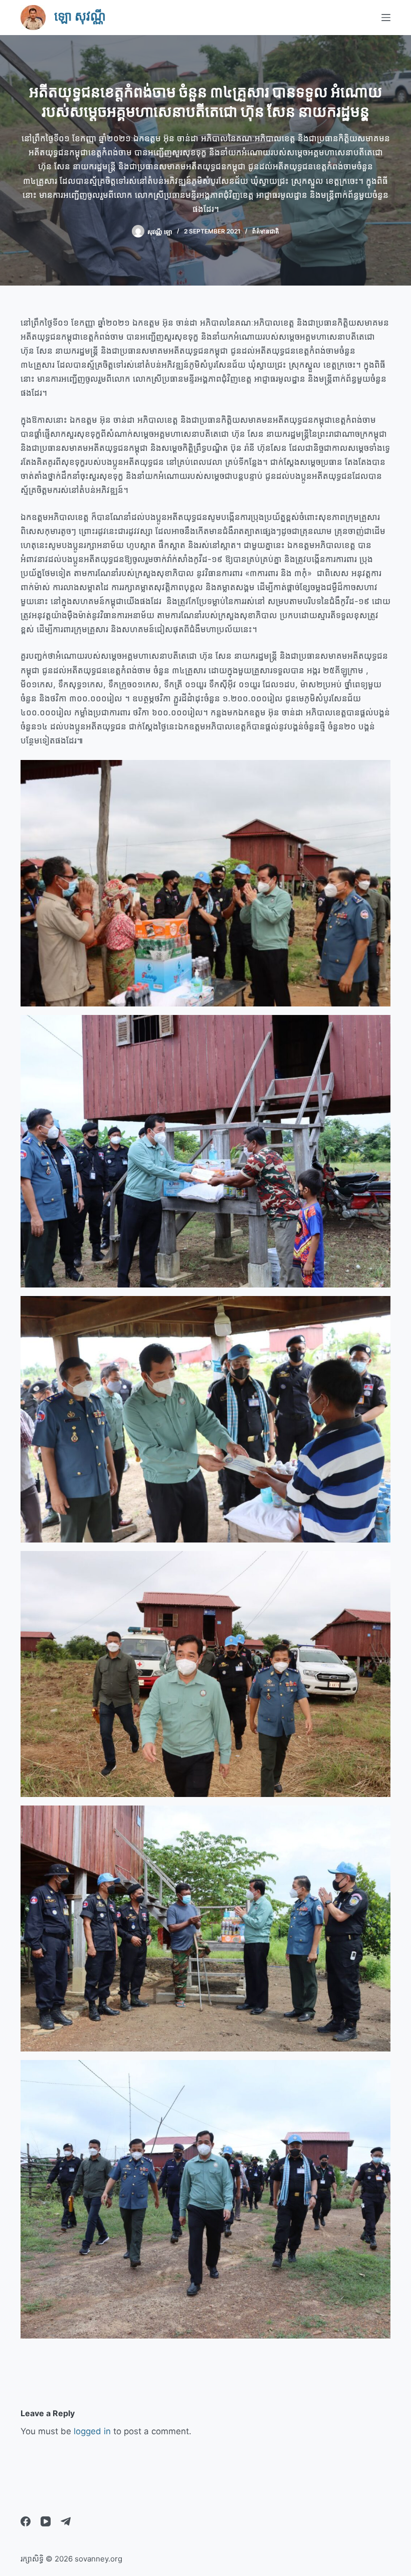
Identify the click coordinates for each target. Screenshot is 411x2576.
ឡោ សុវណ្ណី (80, 16)
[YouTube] (46, 2521)
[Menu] (386, 18)
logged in (92, 2431)
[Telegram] (66, 2521)
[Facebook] (26, 2521)
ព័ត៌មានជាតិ (266, 231)
